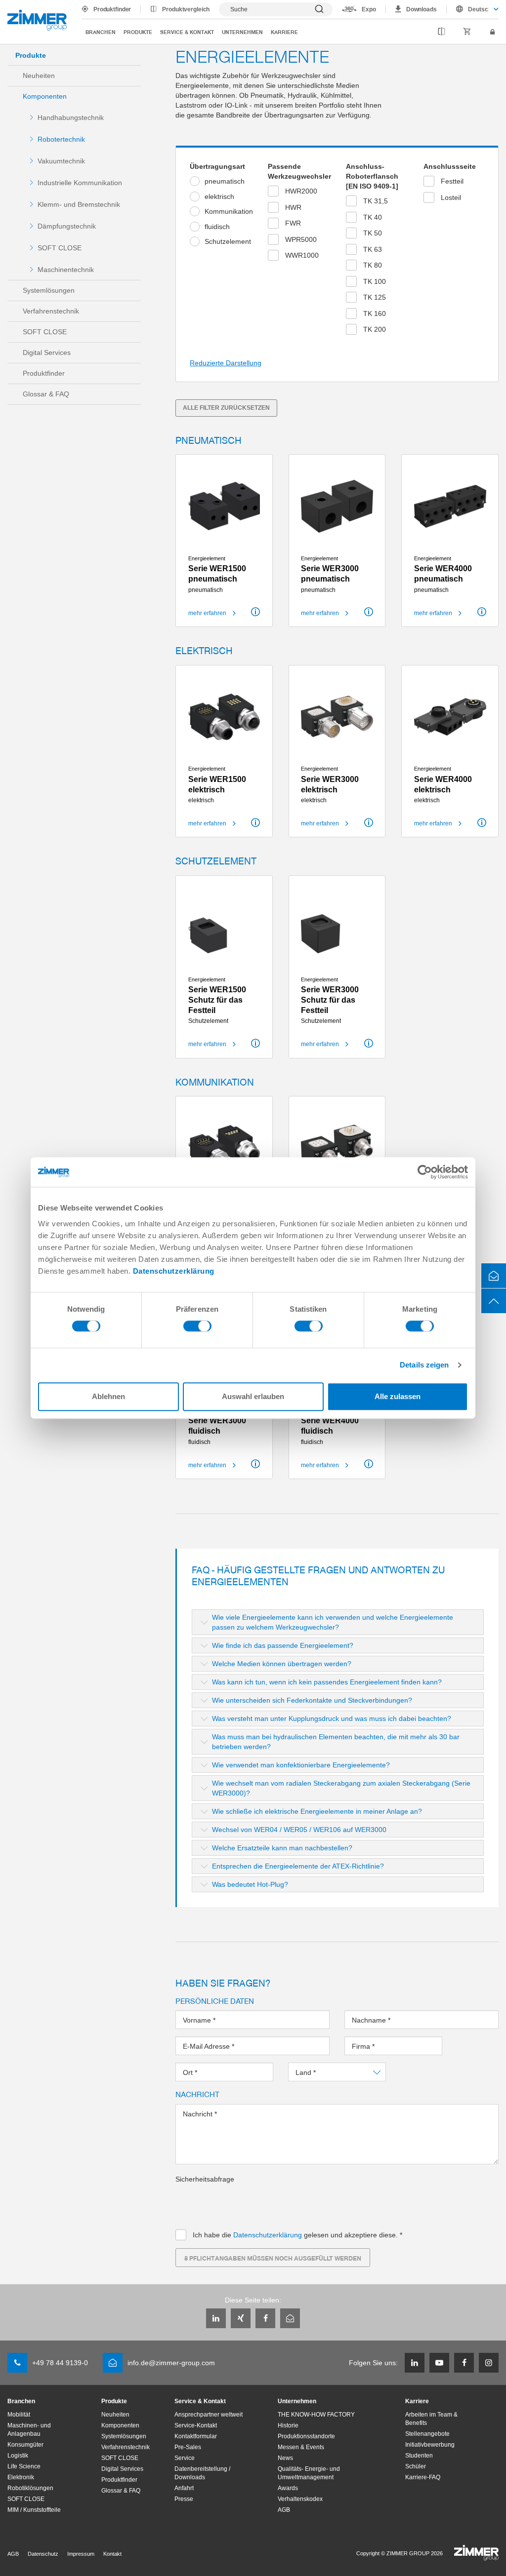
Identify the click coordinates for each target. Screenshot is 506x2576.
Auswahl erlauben (253, 1396)
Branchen (101, 32)
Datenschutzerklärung (174, 1271)
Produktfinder (112, 9)
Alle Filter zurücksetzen (226, 408)
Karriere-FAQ (423, 2477)
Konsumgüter (25, 2445)
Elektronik (21, 2477)
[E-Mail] (290, 2318)
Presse (184, 2499)
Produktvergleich (186, 9)
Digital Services (47, 352)
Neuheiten (39, 76)
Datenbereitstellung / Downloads (202, 2473)
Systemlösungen (49, 290)
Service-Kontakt (196, 2425)
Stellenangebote (427, 2434)
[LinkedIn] (216, 2318)
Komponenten (45, 96)
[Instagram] (489, 2363)
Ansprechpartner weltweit (209, 2415)
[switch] (197, 1328)
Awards (288, 2488)
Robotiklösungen (30, 2488)
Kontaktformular (196, 2436)
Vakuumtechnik (61, 161)
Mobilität (19, 2415)
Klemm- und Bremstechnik (79, 204)
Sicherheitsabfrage (205, 2179)
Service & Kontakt (187, 32)
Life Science (24, 2466)
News (285, 2458)
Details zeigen (424, 1365)
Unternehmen (242, 32)
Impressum (81, 2554)
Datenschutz (43, 2554)
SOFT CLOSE (60, 248)
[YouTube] (439, 2363)
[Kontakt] (494, 1276)
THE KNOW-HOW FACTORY (316, 2415)
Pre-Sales (188, 2447)
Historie (288, 2425)
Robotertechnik (61, 139)
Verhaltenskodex (300, 2499)
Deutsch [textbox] (478, 9)
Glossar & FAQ (46, 394)
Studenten (419, 2456)
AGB (284, 2510)
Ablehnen (108, 1396)
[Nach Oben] (494, 1301)
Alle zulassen (398, 1396)
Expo (369, 9)
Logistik (18, 2456)
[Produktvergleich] (442, 32)
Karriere (284, 32)
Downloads (422, 9)
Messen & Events (301, 2447)
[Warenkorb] (467, 32)
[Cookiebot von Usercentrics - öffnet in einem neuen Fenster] (425, 1172)
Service (185, 2458)
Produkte (138, 32)
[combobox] (473, 9)
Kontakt (112, 2554)
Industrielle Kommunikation (80, 183)
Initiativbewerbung (430, 2445)
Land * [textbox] (306, 2072)
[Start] (37, 20)
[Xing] (241, 2318)
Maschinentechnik (66, 270)
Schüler (416, 2466)
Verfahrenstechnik (51, 311)
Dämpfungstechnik (67, 226)
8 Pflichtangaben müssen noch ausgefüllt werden (273, 2258)
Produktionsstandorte (306, 2436)
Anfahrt (184, 2488)
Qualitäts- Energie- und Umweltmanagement (309, 2473)
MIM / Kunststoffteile (34, 2510)
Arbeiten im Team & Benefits (431, 2419)
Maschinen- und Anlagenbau (29, 2430)
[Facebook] (265, 2318)
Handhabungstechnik (71, 117)
